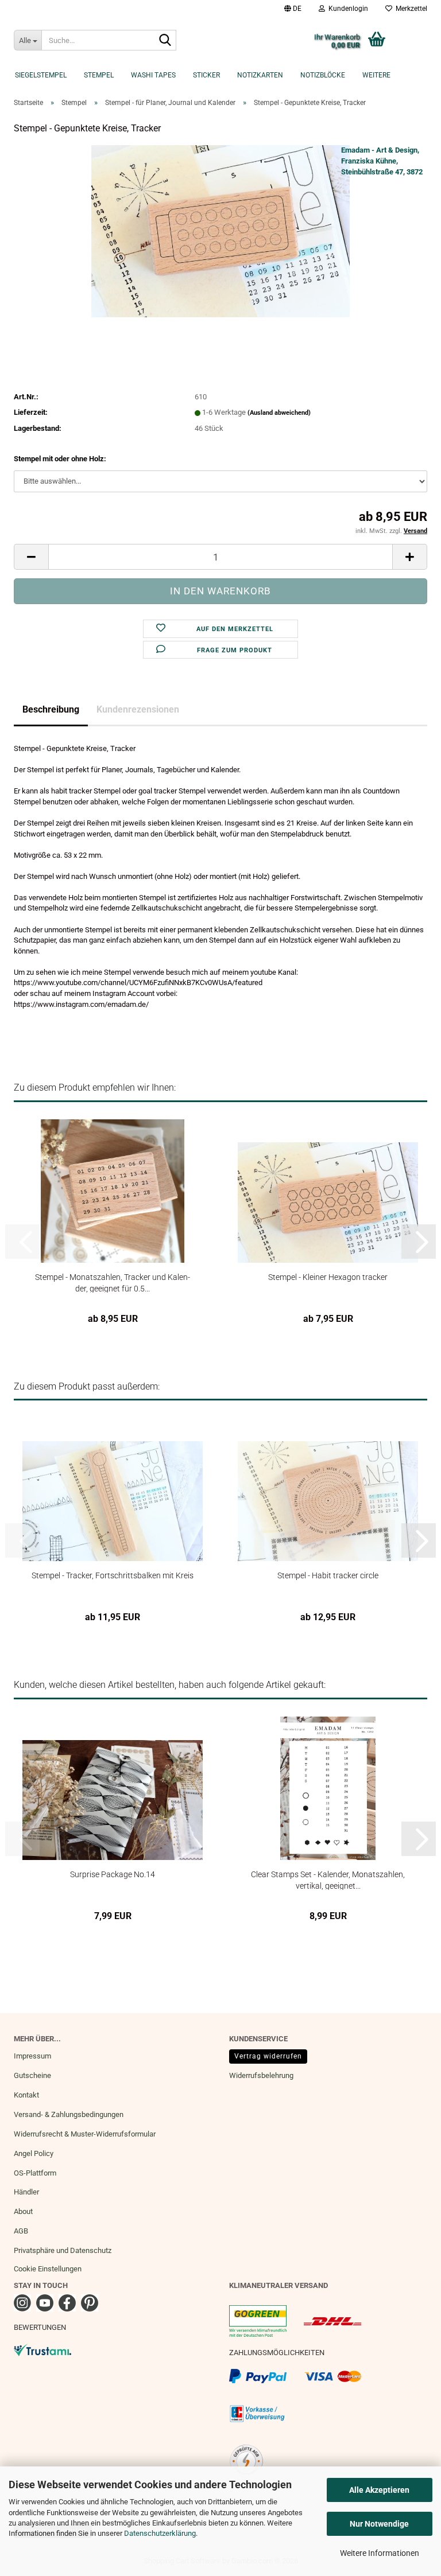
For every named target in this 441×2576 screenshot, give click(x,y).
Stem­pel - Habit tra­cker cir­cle (328, 1575)
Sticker (206, 75)
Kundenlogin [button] (347, 9)
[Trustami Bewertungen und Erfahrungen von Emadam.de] (42, 2349)
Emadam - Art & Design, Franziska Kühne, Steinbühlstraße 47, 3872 (382, 161)
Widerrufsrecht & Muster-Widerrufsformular (85, 2134)
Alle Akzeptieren (379, 2490)
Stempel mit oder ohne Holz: (60, 459)
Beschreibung (51, 709)
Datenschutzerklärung (160, 2533)
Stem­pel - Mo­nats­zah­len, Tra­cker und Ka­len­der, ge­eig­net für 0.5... (113, 1283)
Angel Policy (34, 2153)
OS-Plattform (35, 2173)
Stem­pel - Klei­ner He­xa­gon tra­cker (328, 1277)
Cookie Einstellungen (48, 2269)
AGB (21, 2231)
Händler (26, 2192)
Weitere (376, 75)
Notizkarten (260, 75)
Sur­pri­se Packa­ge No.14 (113, 1874)
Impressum (32, 2056)
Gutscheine (32, 2075)
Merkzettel (410, 9)
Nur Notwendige (379, 2524)
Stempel (99, 75)
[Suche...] (165, 41)
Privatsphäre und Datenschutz (63, 2250)
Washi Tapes (153, 75)
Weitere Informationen (380, 2553)
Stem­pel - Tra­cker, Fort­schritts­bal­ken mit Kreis (113, 1575)
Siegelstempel (41, 75)
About (23, 2211)
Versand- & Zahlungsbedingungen (69, 2114)
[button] (293, 9)
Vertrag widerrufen (268, 2056)
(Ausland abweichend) (279, 413)
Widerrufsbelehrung (261, 2075)
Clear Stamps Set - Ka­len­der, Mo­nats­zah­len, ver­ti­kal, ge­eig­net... (328, 1880)
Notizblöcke (323, 75)
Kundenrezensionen (138, 709)
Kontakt (26, 2095)
